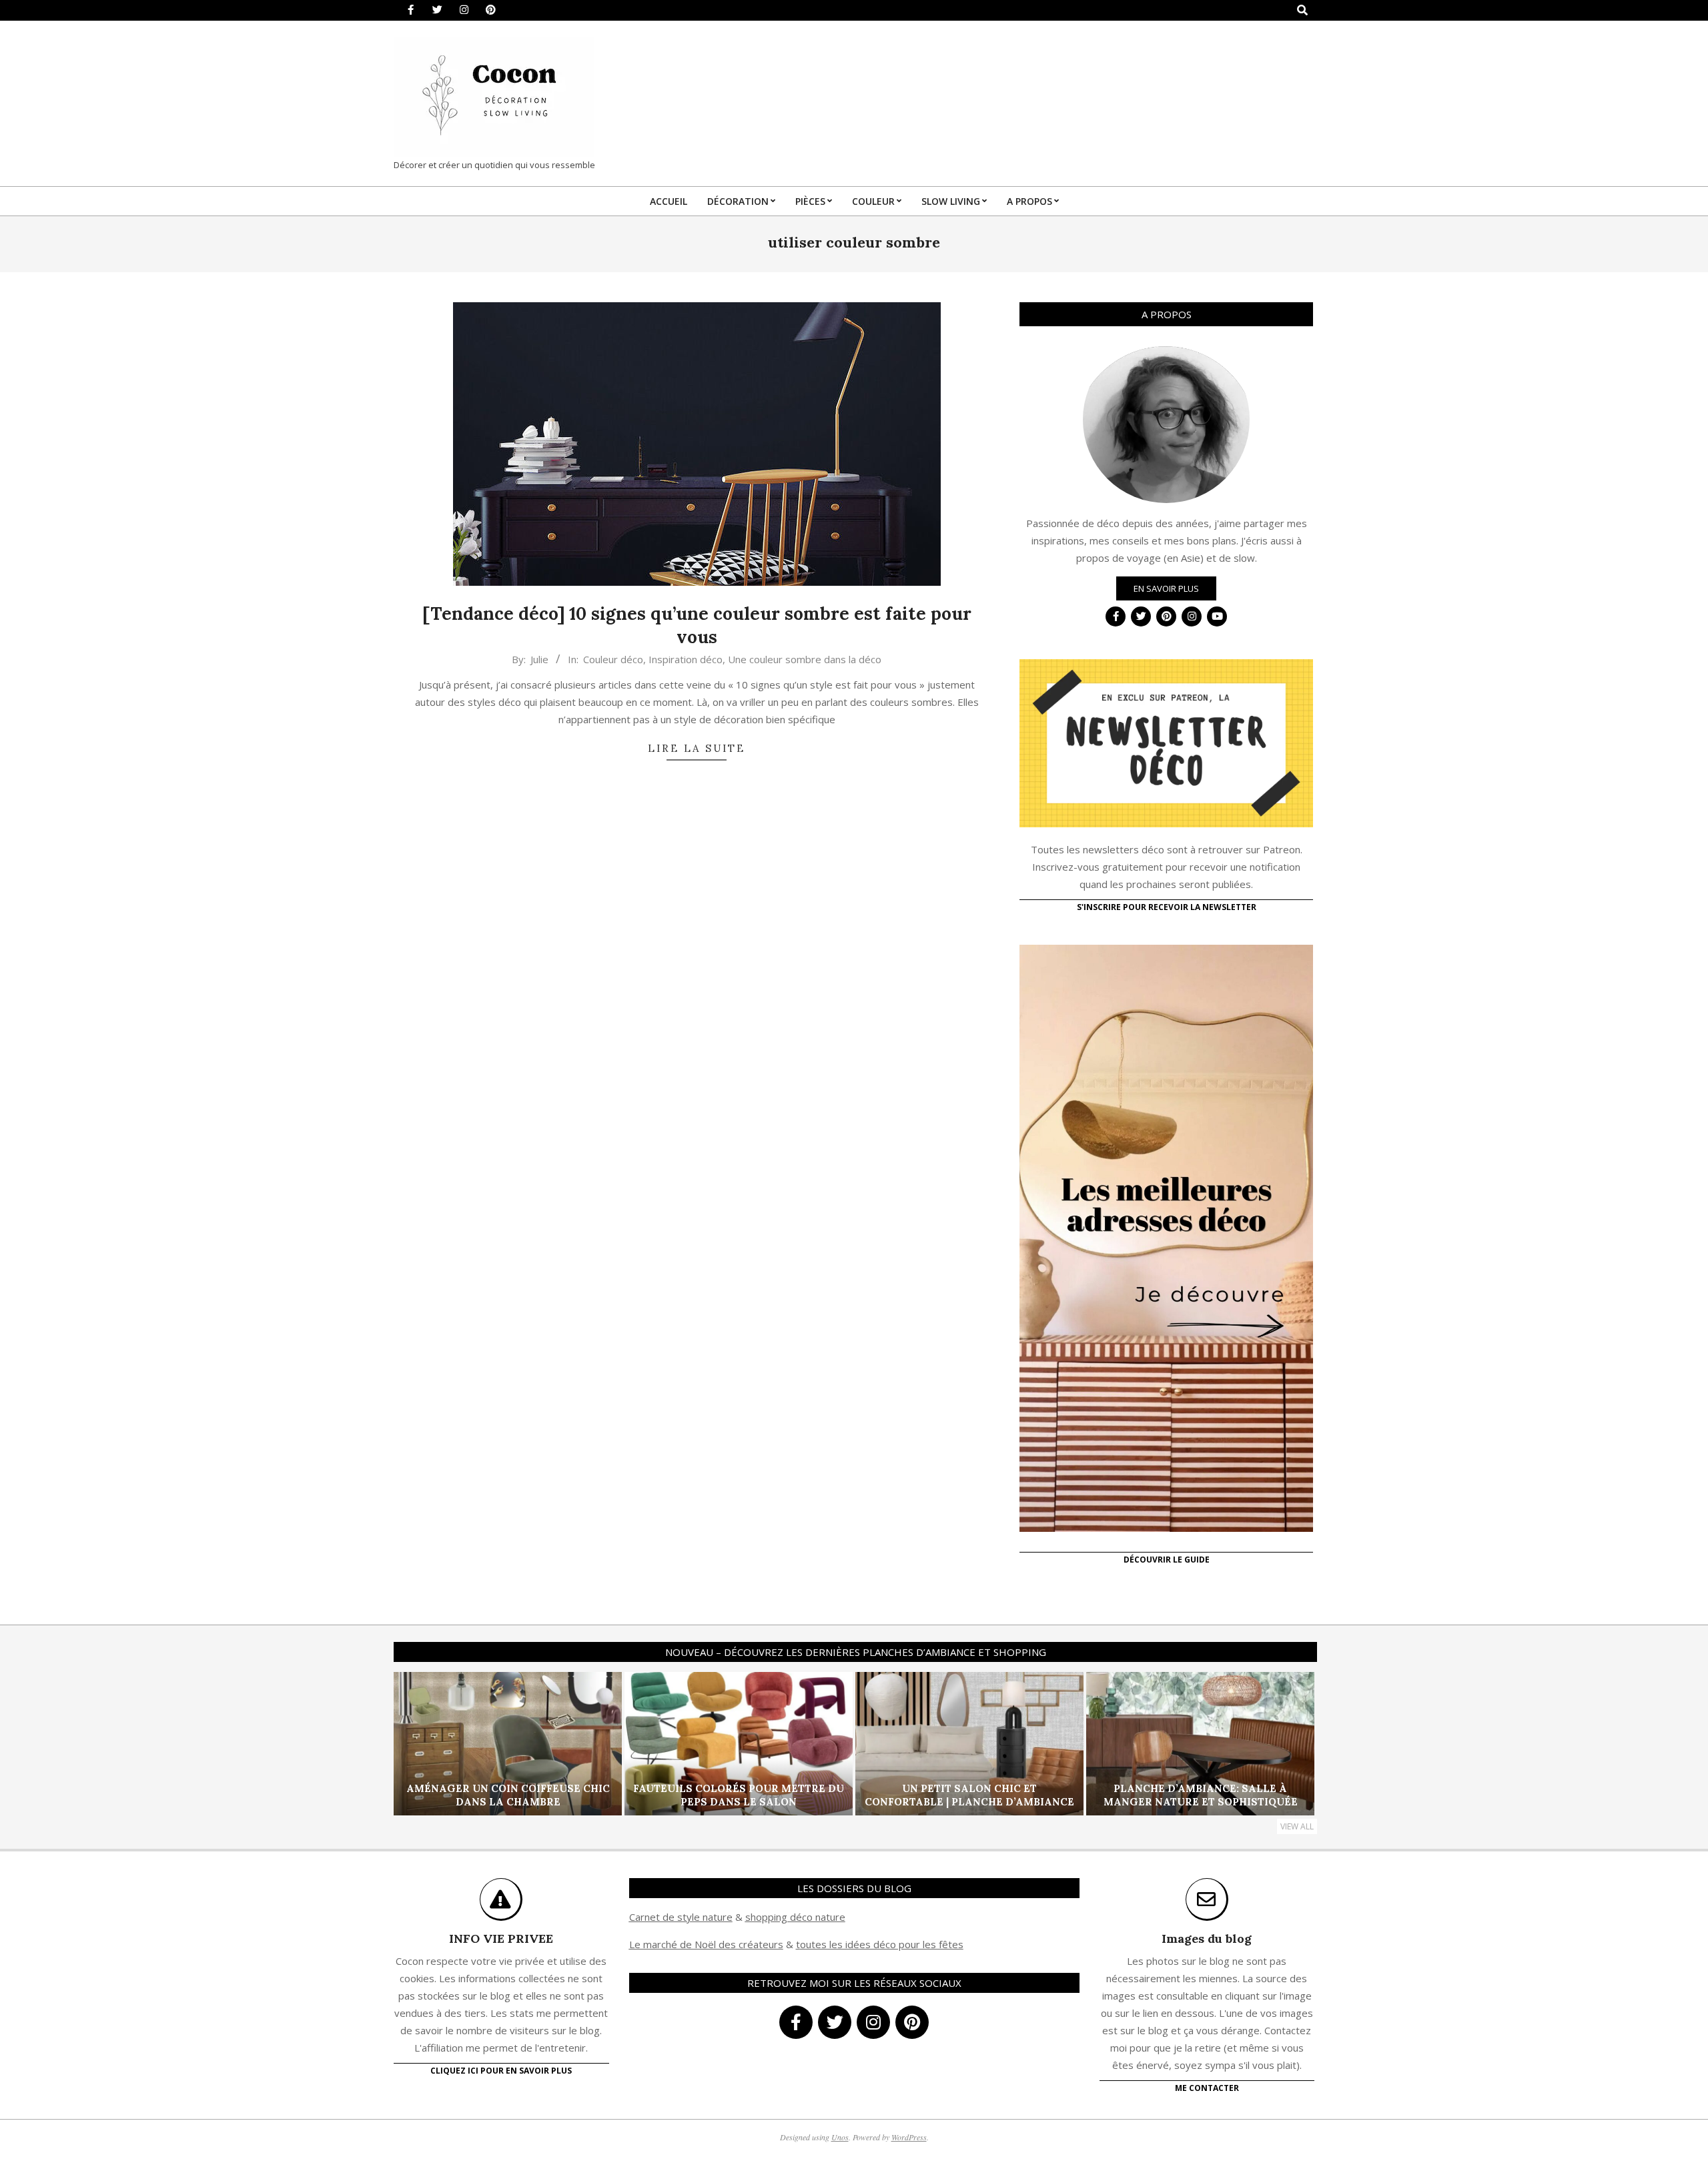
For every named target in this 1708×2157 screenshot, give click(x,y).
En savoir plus (1166, 588)
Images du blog (1207, 1938)
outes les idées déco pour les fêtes (882, 1944)
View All (1297, 1826)
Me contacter (1207, 2088)
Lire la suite (697, 748)
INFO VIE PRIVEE (501, 1938)
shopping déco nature (795, 1917)
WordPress (909, 2137)
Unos (840, 2137)
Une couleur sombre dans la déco (805, 659)
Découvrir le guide (1167, 1560)
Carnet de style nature (681, 1917)
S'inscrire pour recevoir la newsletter (1167, 907)
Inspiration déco (686, 659)
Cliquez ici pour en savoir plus (501, 2071)
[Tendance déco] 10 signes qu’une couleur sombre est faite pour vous (697, 625)
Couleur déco (613, 659)
